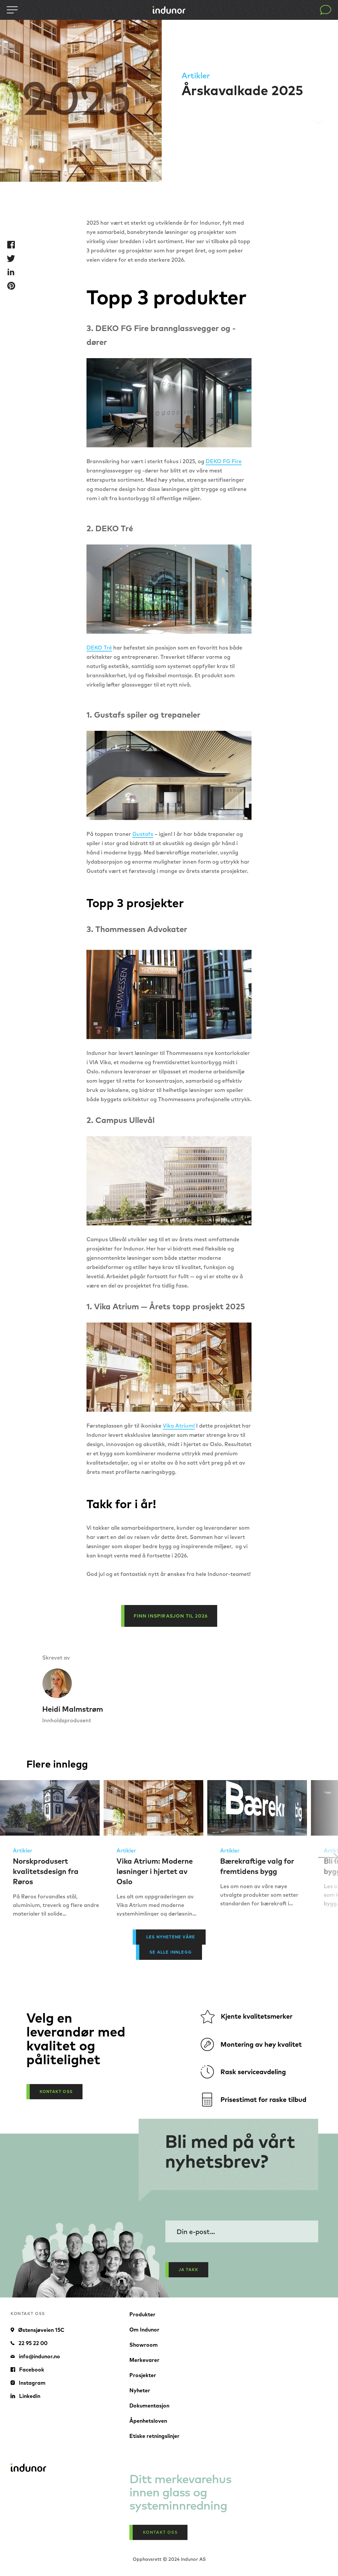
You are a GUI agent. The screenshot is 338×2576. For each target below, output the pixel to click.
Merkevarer (144, 2360)
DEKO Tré (99, 648)
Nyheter (140, 2390)
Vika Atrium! (179, 1426)
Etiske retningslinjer (154, 2436)
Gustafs (143, 834)
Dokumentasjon (149, 2406)
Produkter (142, 2314)
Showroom (144, 2345)
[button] (328, 1857)
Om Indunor (144, 2330)
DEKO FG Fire (224, 461)
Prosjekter (143, 2375)
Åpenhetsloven (148, 2421)
